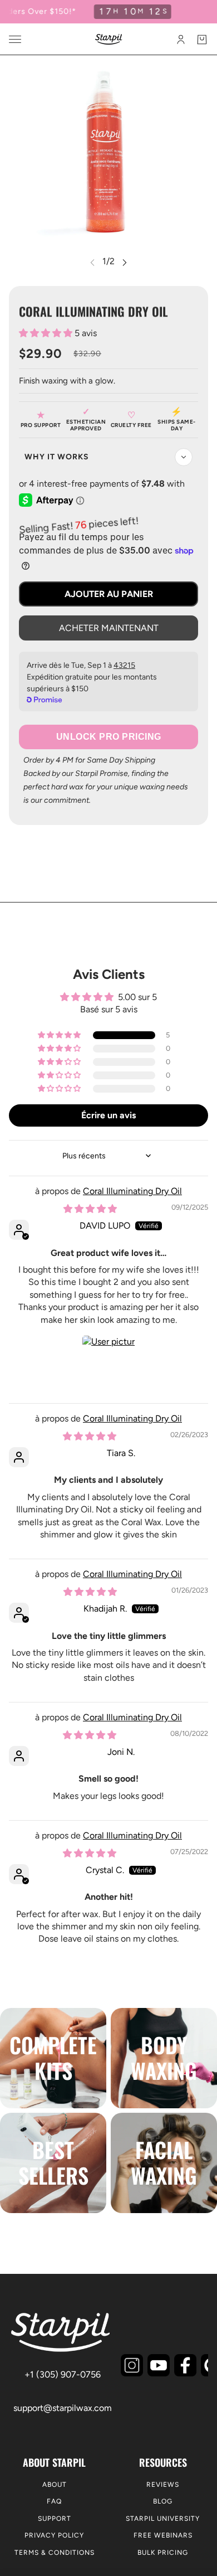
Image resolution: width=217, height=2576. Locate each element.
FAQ (54, 2501)
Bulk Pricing (163, 2553)
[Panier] (202, 40)
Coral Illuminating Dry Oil (132, 1191)
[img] (90, 1209)
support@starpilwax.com (63, 2408)
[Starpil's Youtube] (159, 2365)
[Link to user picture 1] (108, 1362)
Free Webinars (163, 2535)
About (55, 2485)
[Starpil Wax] (109, 39)
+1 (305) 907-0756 (63, 2374)
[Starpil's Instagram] (132, 2365)
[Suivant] (125, 262)
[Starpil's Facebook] (185, 2365)
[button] (47, 333)
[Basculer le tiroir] (15, 39)
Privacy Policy (54, 2535)
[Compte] (181, 40)
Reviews (163, 2485)
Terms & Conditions (55, 2553)
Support (55, 2519)
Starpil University (163, 2519)
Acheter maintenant (109, 628)
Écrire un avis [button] (108, 1115)
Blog (163, 2501)
